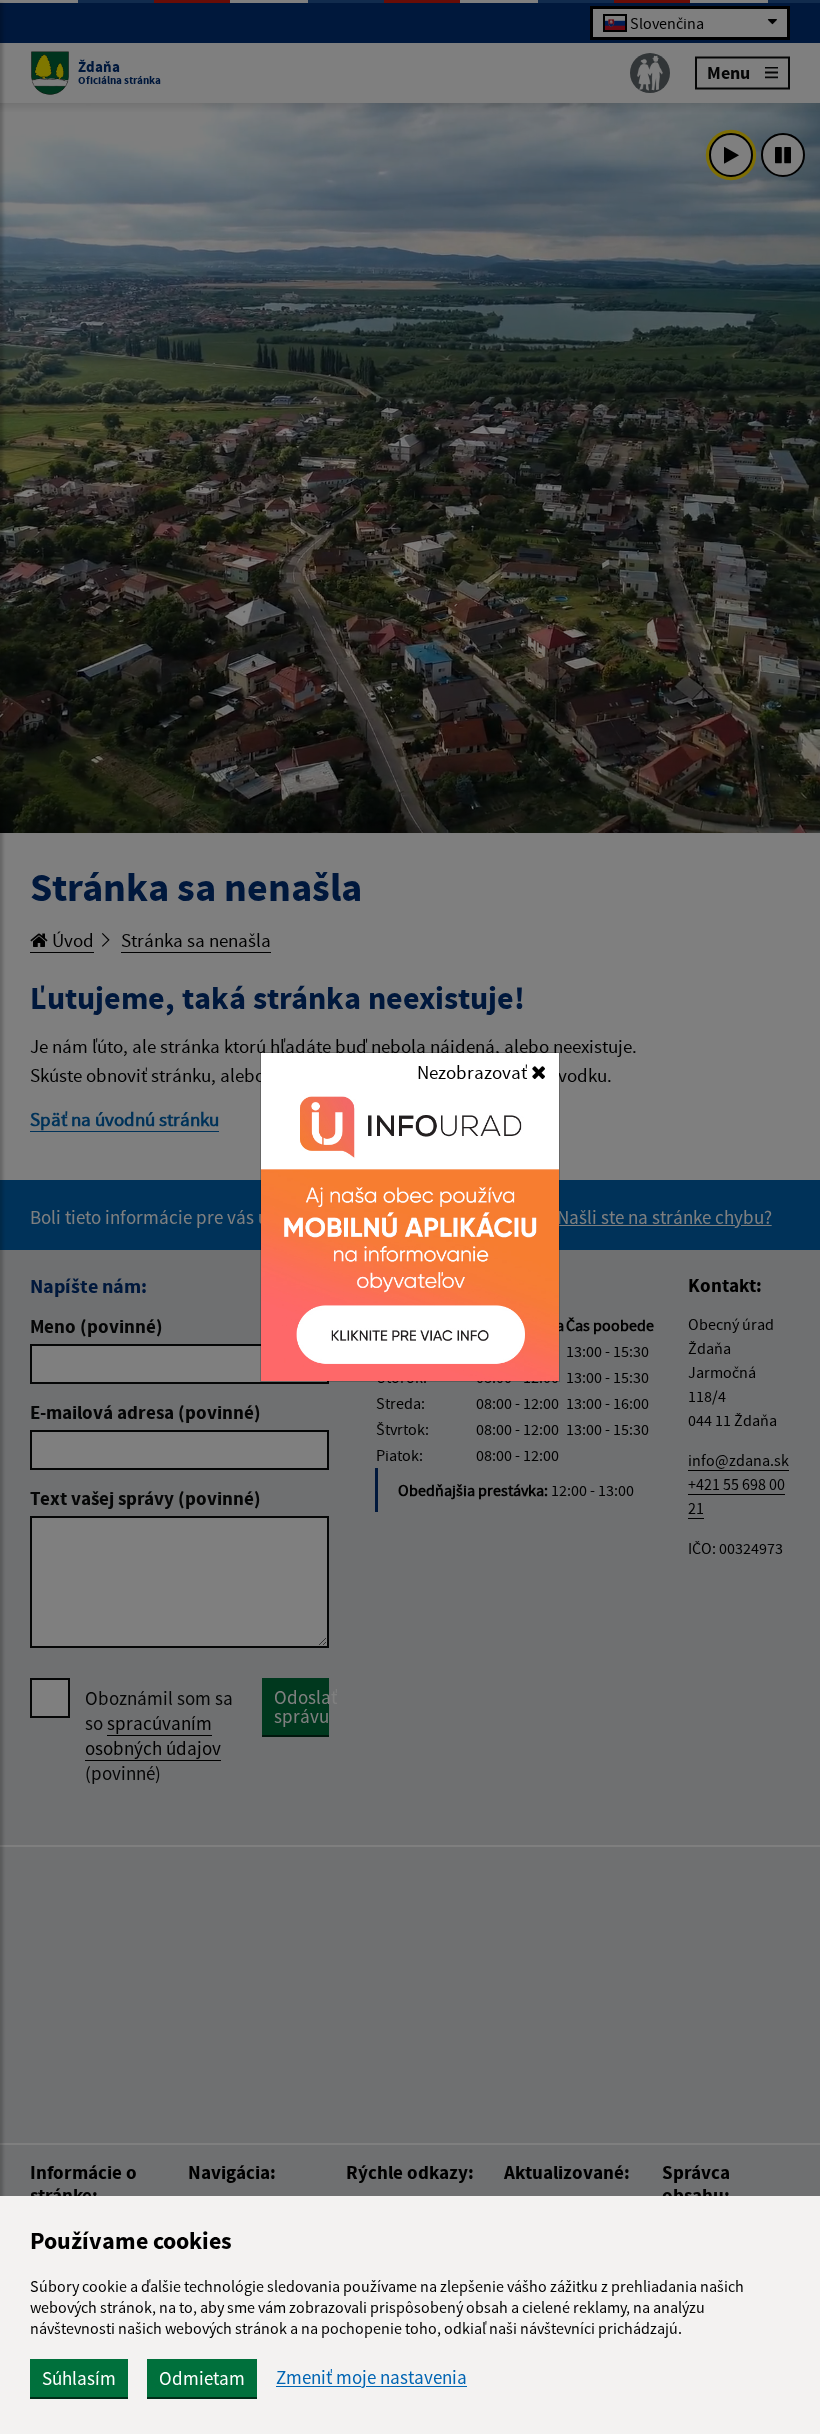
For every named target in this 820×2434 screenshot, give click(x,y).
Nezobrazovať (474, 1072)
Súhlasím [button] (79, 2378)
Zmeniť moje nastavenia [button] (371, 2377)
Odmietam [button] (202, 2378)
